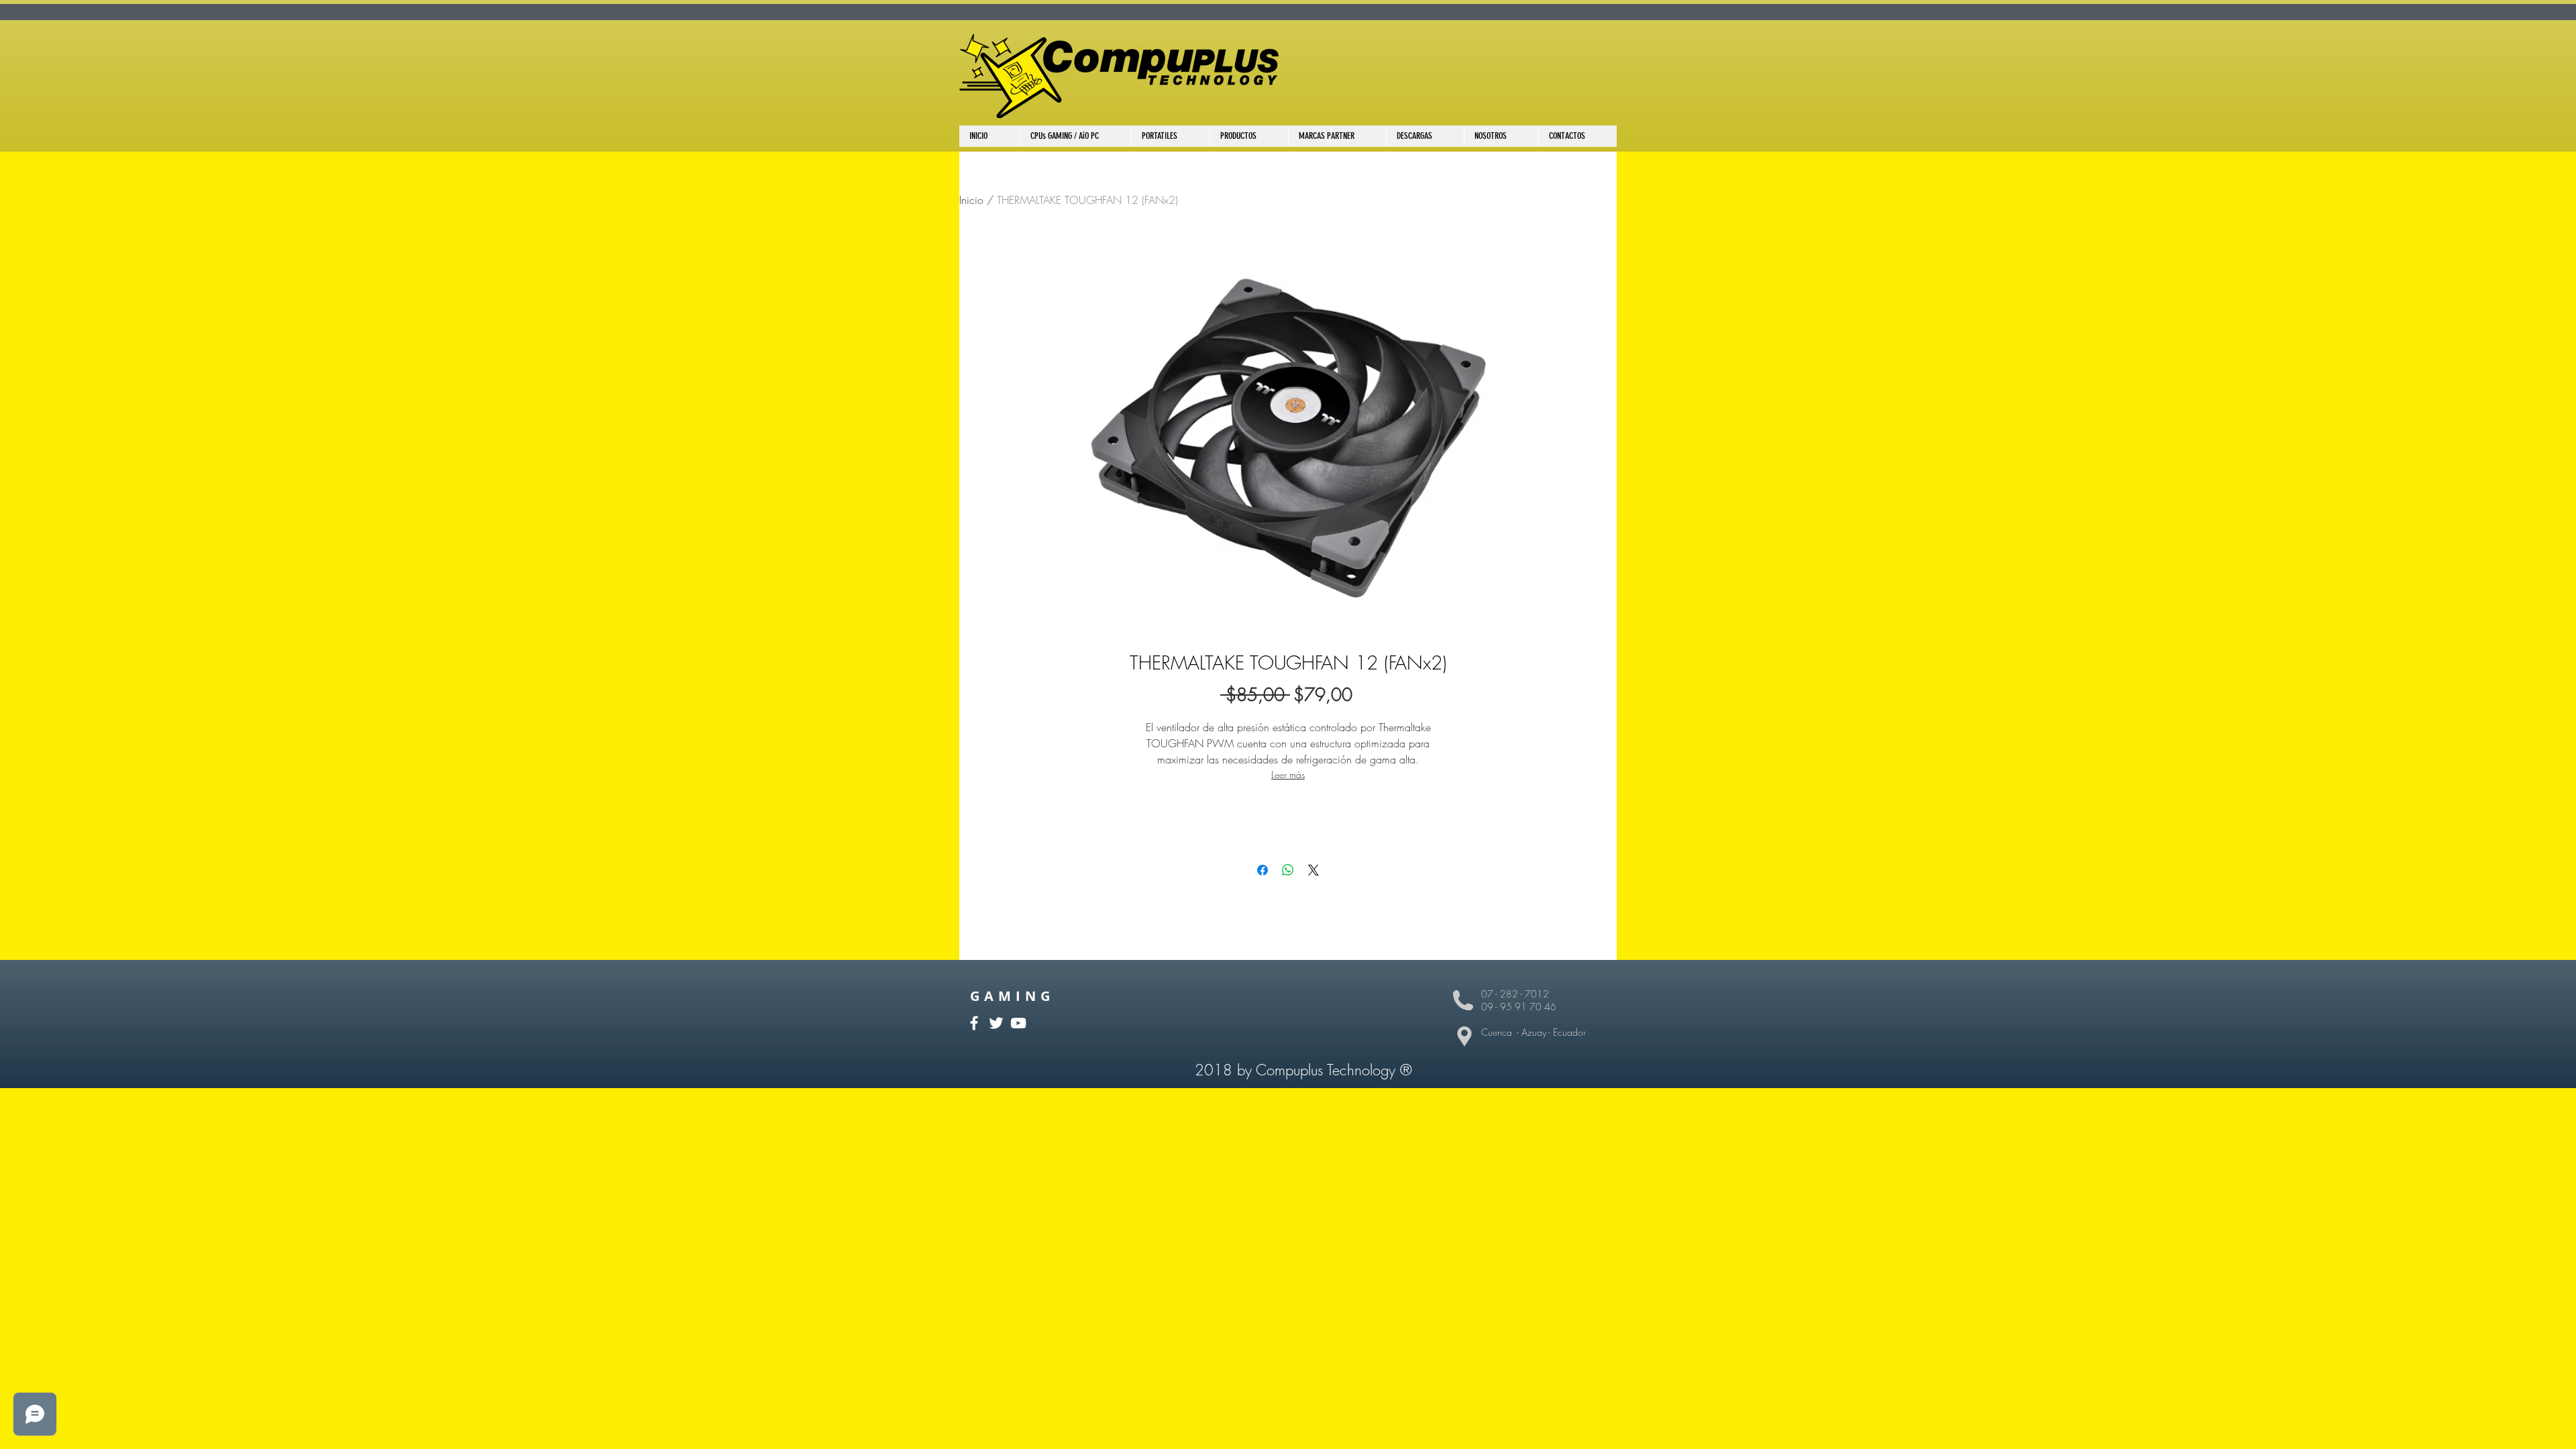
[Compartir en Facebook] (1263, 870)
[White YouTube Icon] (1018, 1023)
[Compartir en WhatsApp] (1288, 870)
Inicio (971, 200)
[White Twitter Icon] (996, 1023)
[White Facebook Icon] (974, 1023)
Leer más (1288, 774)
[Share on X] (1313, 870)
